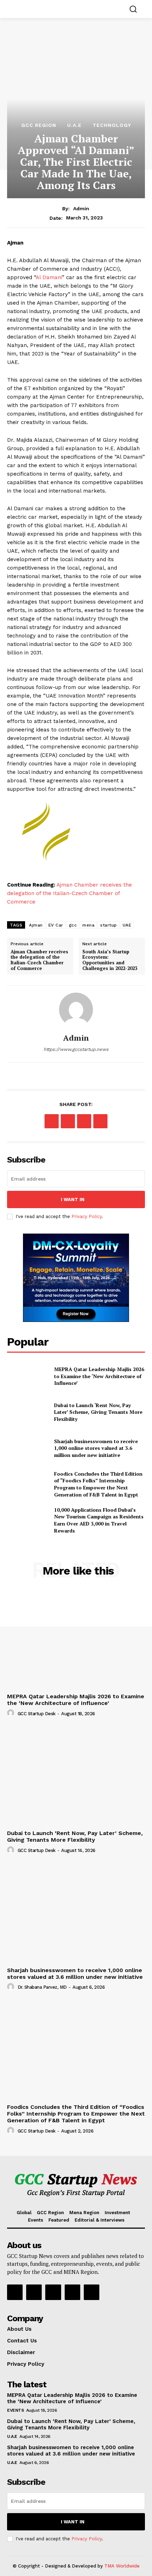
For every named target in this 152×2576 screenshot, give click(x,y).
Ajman (36, 925)
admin (81, 208)
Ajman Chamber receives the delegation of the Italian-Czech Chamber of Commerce (69, 893)
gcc (73, 925)
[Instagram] (34, 2292)
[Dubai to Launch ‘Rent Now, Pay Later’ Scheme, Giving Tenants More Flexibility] (28, 1412)
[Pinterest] (84, 1121)
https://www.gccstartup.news (76, 1049)
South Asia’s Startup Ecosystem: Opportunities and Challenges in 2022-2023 (110, 960)
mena (88, 925)
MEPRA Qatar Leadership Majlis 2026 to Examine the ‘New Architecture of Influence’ (99, 1376)
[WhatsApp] (100, 1121)
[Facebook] (52, 1121)
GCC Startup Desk (37, 1714)
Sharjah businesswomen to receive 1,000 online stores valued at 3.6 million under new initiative (96, 1448)
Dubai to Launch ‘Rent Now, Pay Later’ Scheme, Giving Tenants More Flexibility (98, 1412)
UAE (127, 925)
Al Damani (49, 277)
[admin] (76, 1010)
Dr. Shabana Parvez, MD (42, 1987)
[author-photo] (12, 1713)
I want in (73, 1199)
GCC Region (39, 125)
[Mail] (72, 2292)
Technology (112, 125)
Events (15, 2410)
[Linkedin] (53, 2292)
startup (109, 925)
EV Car (56, 925)
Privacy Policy (87, 1216)
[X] (68, 1121)
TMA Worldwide (122, 2566)
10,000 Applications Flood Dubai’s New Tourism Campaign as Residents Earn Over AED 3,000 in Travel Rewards (99, 1520)
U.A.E (74, 125)
